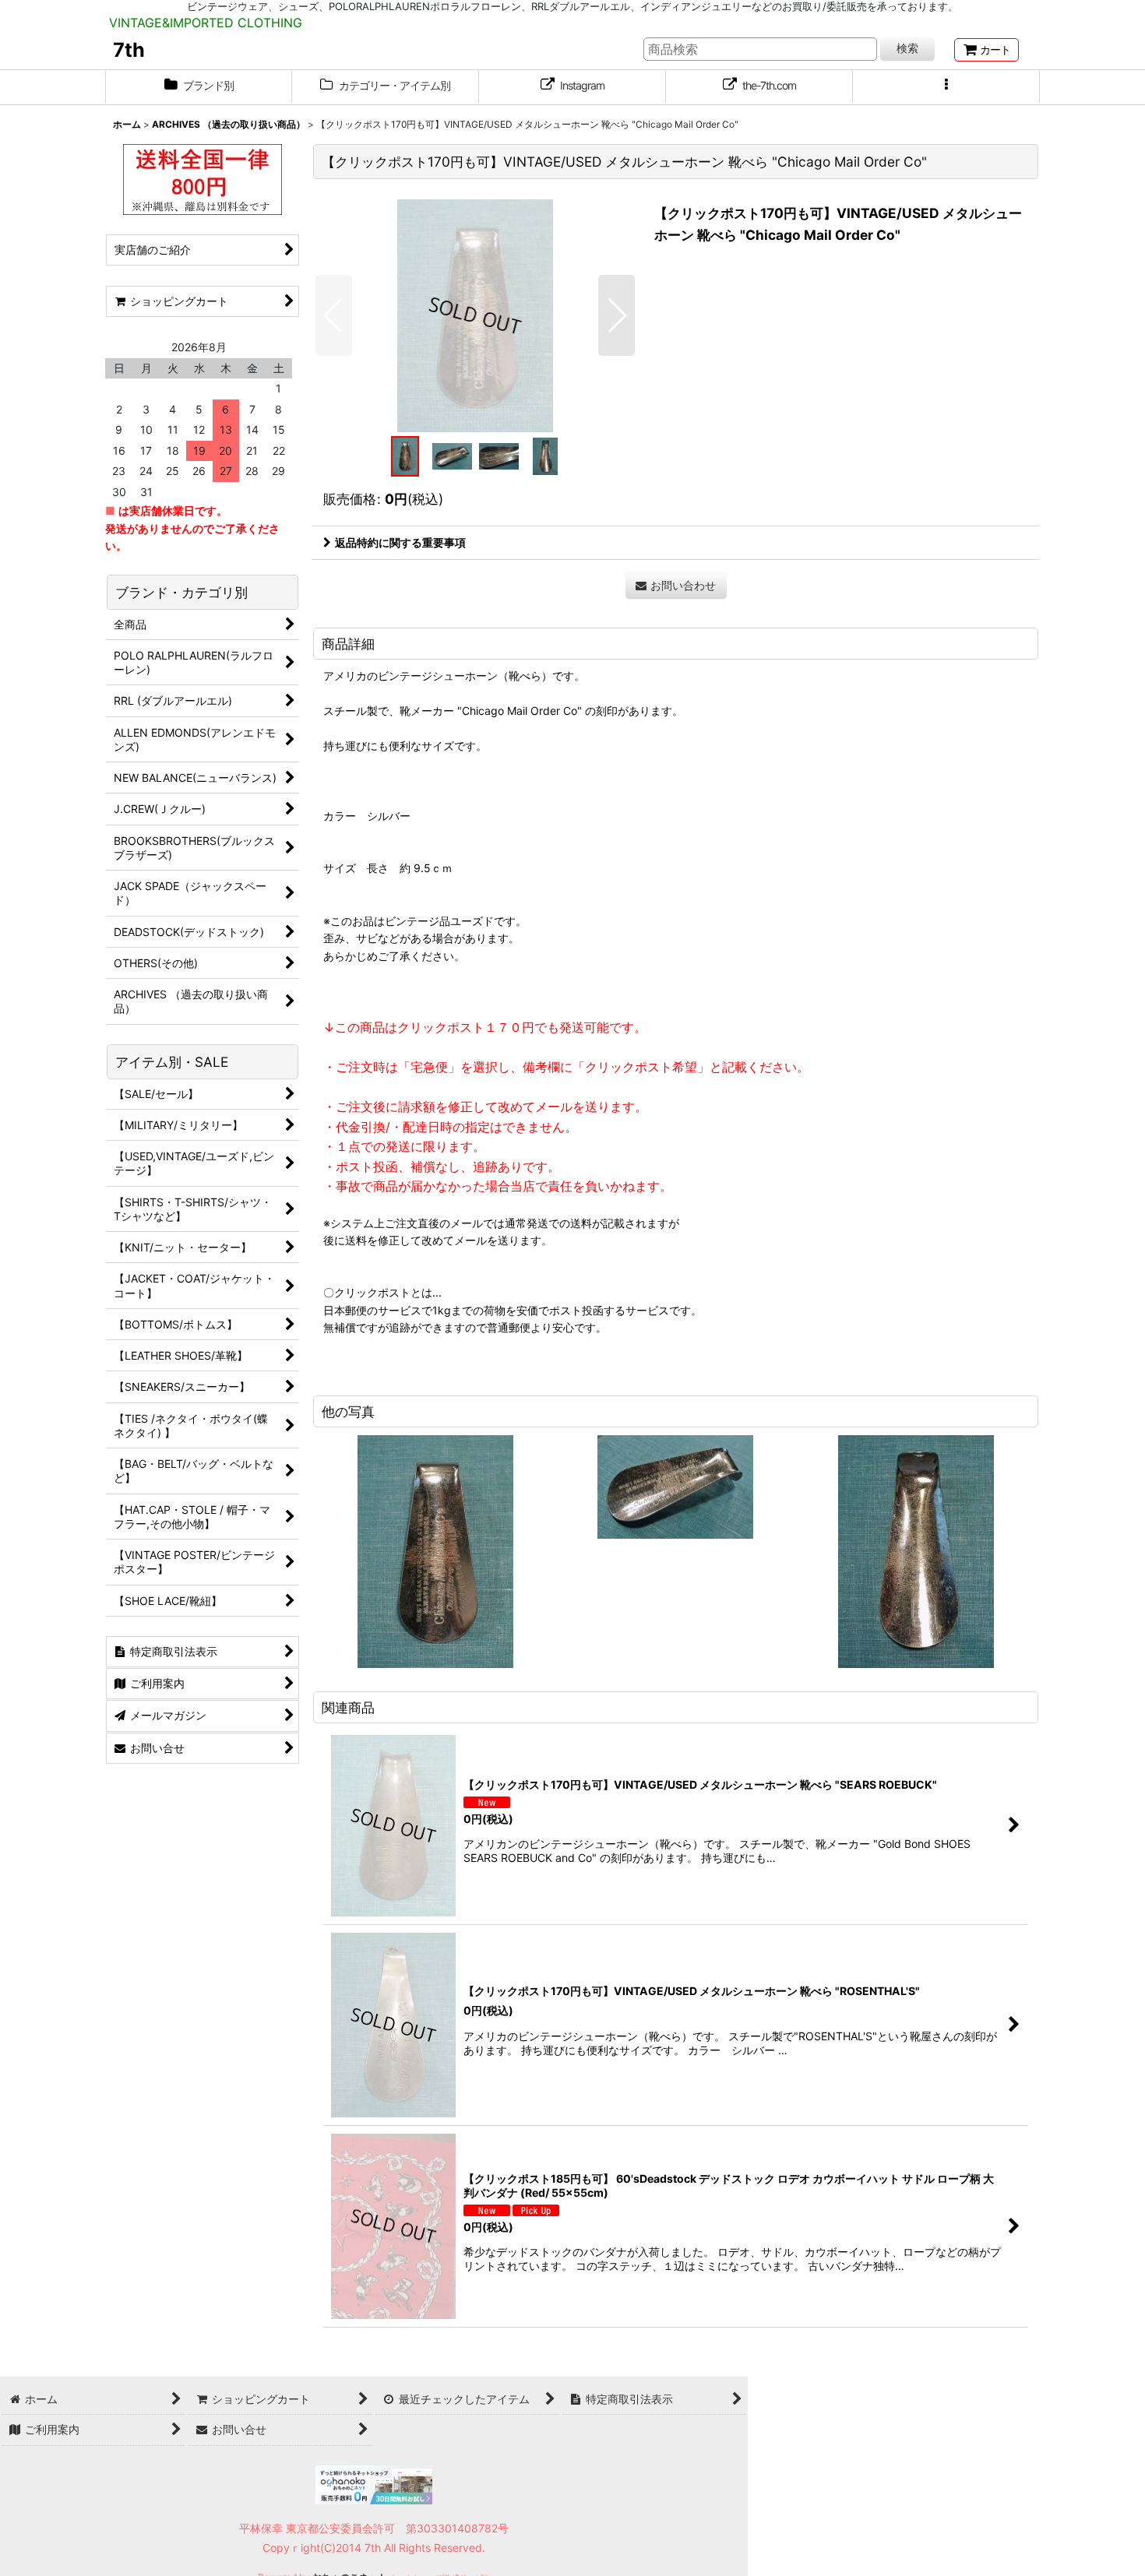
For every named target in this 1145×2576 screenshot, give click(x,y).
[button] (946, 87)
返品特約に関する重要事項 (400, 542)
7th (129, 50)
